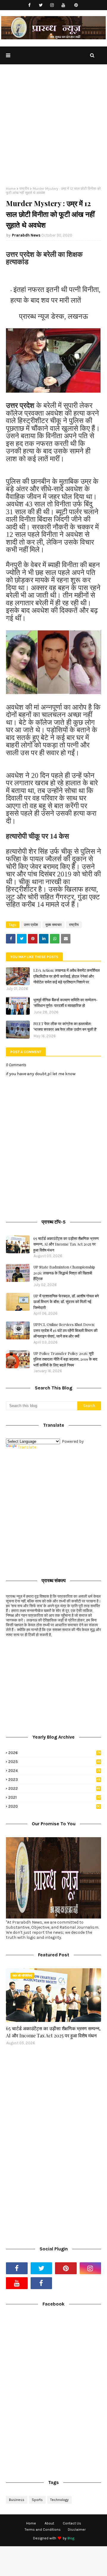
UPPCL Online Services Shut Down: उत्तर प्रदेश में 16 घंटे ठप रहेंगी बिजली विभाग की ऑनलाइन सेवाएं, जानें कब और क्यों (65, 1330)
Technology (59, 2500)
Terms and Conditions (43, 2530)
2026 (54, 1753)
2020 (55, 1806)
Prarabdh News (26, 235)
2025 (54, 1762)
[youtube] (63, 5)
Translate (27, 1447)
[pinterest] (76, 5)
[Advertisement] (53, 130)
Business (17, 2500)
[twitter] (41, 5)
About (49, 2523)
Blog (71, 2538)
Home (11, 189)
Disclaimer (77, 2530)
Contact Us (72, 2523)
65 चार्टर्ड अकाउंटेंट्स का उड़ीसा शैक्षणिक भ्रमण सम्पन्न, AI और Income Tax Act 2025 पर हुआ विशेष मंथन (66, 1244)
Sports (37, 2500)
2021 (55, 1797)
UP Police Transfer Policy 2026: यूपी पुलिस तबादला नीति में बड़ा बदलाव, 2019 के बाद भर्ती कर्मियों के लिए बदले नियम (65, 1359)
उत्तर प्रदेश (31, 925)
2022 (54, 1788)
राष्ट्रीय (24, 189)
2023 (55, 1780)
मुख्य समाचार (53, 925)
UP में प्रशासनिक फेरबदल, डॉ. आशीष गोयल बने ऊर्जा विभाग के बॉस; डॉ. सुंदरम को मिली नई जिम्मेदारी (66, 1302)
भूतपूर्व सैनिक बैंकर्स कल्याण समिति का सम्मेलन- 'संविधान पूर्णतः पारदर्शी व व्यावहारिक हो (65, 1003)
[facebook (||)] (41, 2283)
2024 (55, 1771)
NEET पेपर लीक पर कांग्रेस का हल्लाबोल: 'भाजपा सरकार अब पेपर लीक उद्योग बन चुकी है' (65, 1026)
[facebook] (30, 5)
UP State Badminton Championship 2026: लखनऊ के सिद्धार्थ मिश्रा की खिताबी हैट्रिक (64, 1273)
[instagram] (52, 5)
